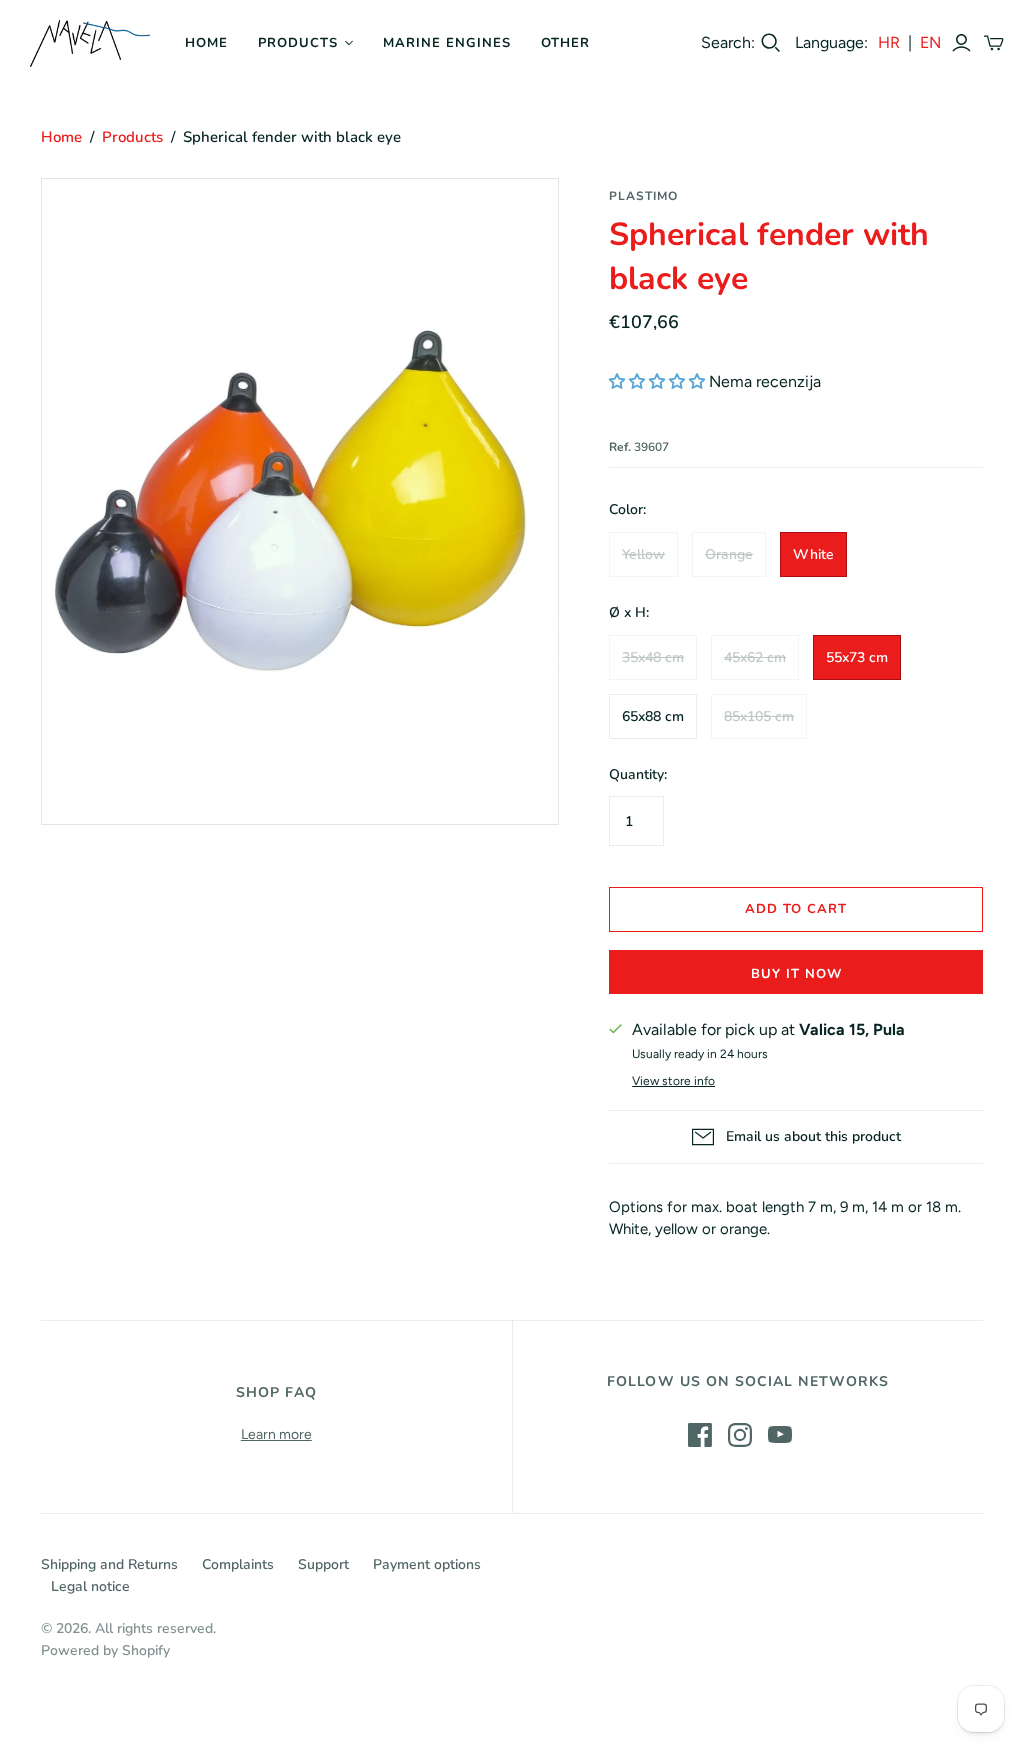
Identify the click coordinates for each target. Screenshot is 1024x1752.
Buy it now (796, 974)
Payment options (427, 1564)
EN (930, 42)
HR (889, 42)
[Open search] (771, 43)
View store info (673, 1081)
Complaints (238, 1564)
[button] (657, 381)
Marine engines (447, 43)
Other (565, 43)
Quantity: (638, 774)
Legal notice (90, 1586)
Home (206, 43)
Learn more (276, 1434)
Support (323, 1564)
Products (298, 43)
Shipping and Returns (109, 1564)
